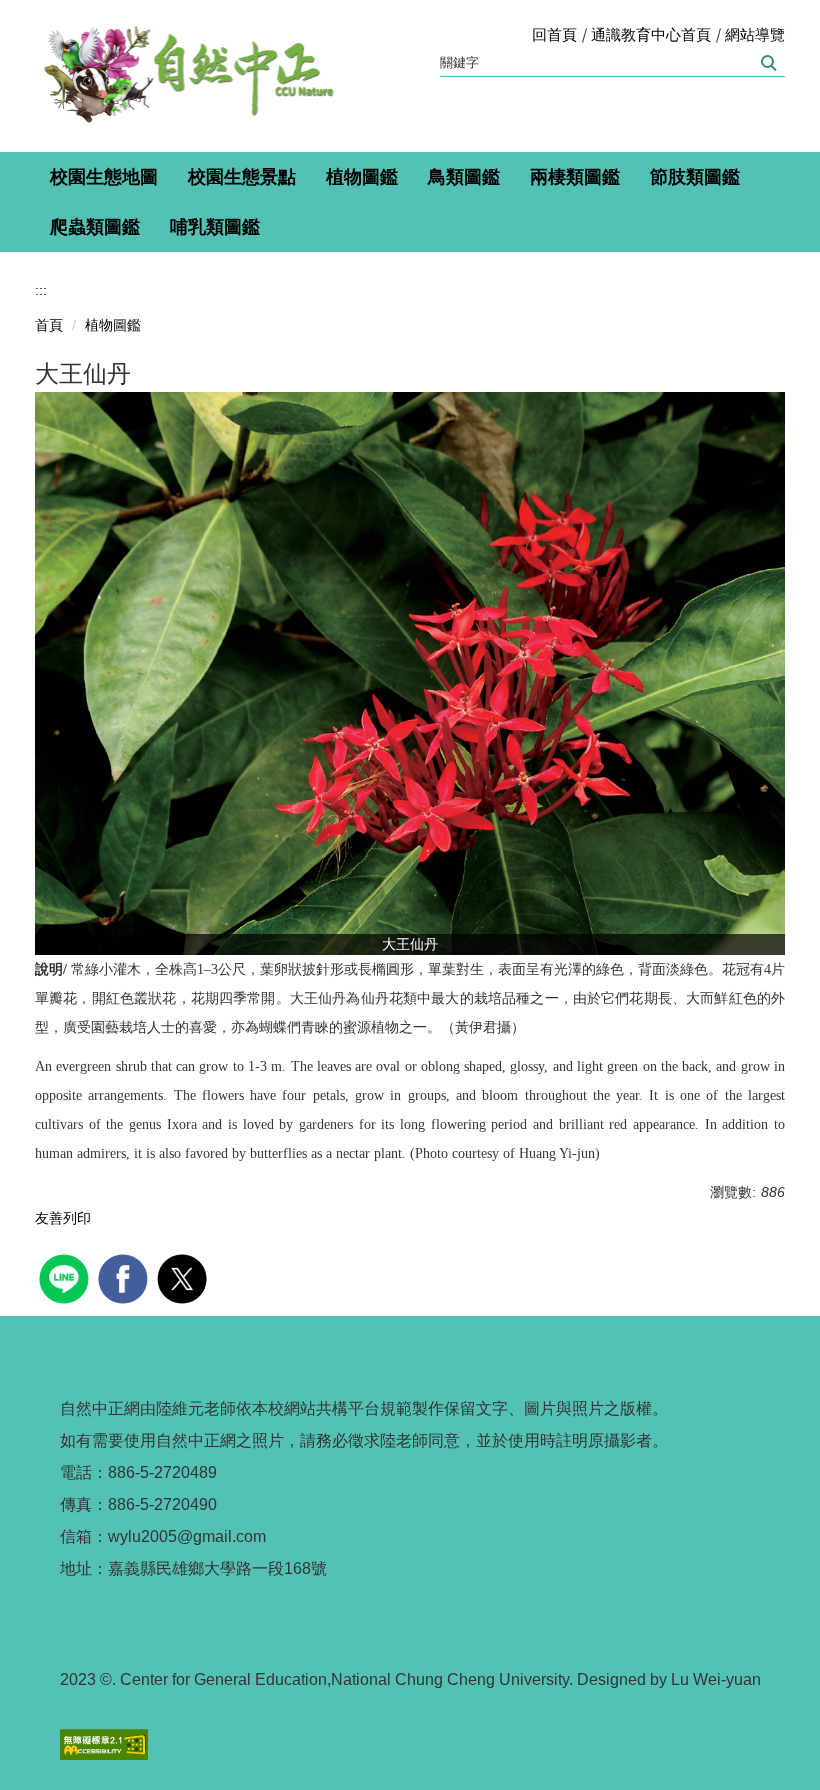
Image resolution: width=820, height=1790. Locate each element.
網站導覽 (755, 34)
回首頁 (554, 34)
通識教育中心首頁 (651, 34)
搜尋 (767, 63)
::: (41, 290)
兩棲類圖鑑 (575, 177)
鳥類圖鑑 (464, 177)
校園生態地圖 (104, 177)
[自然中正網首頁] (185, 76)
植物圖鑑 (362, 177)
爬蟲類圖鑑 (95, 227)
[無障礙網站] (104, 1743)
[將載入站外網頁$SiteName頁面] (66, 1276)
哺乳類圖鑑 (215, 227)
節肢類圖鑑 (695, 177)
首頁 (49, 325)
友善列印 (63, 1218)
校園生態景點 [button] (242, 177)
